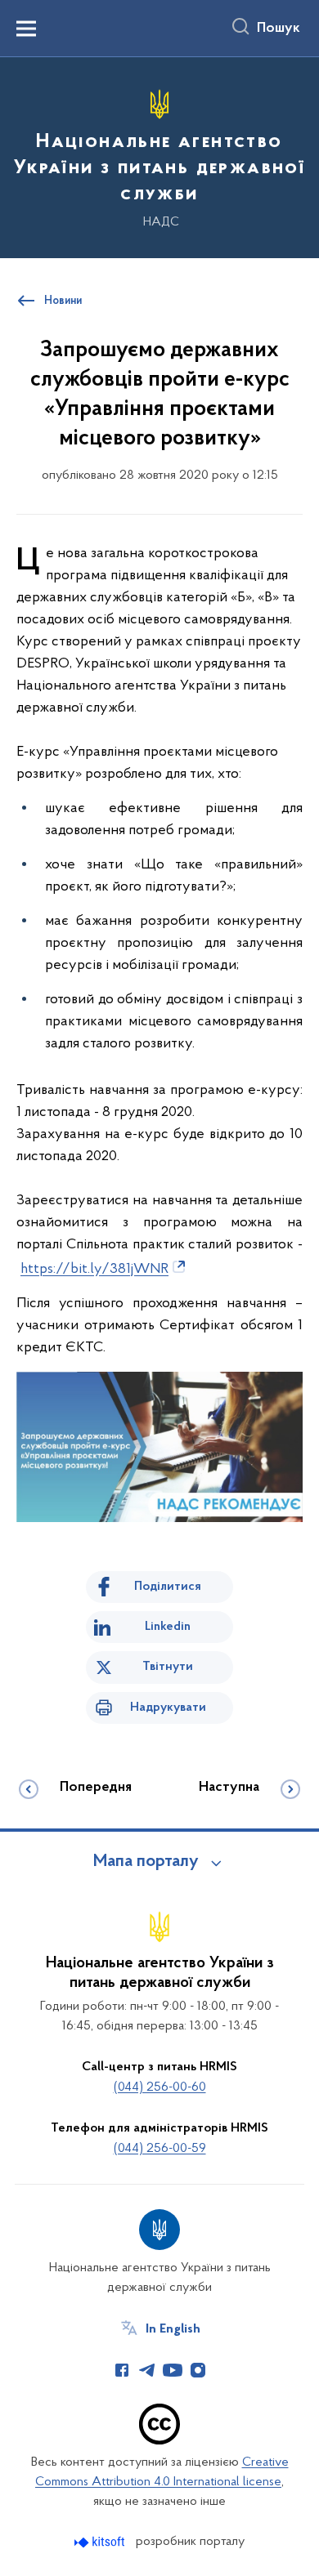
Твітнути (168, 1667)
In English (173, 2329)
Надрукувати (168, 1708)
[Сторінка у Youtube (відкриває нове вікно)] (173, 2370)
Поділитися (168, 1587)
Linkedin (168, 1627)
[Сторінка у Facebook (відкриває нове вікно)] (122, 2370)
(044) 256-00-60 (160, 2087)
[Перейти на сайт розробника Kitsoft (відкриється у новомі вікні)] (101, 2542)
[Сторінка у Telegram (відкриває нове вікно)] (147, 2370)
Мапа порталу (146, 1862)
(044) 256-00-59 (160, 2149)
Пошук (279, 29)
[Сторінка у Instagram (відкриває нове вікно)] (198, 2370)
